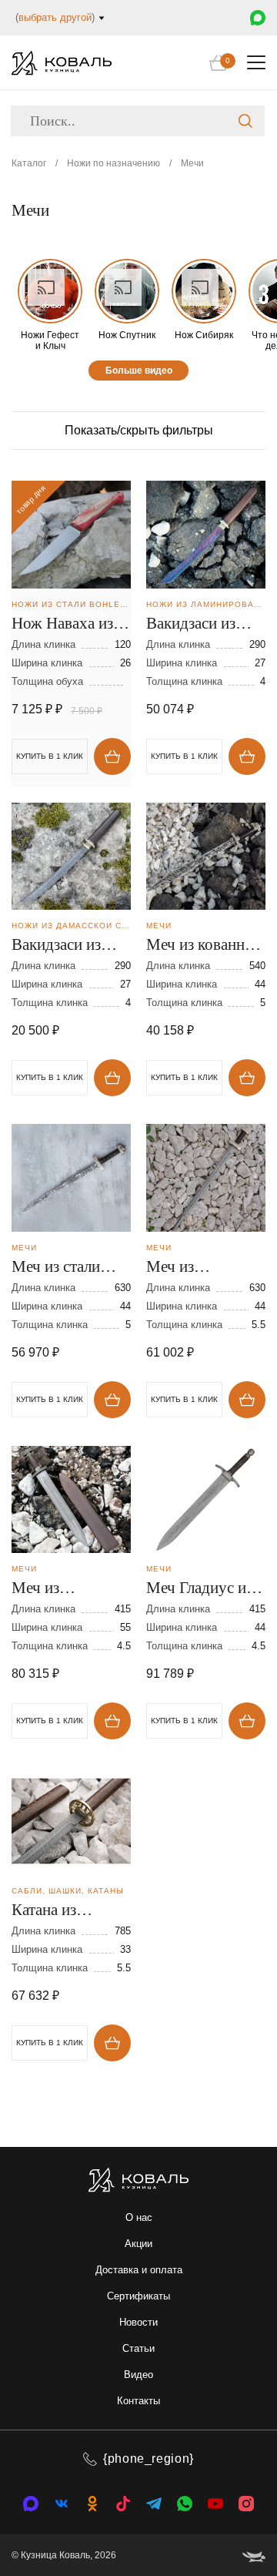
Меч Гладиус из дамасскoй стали (202, 1589)
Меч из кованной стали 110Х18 (204, 946)
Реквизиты (82, 612)
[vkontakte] (31, 2504)
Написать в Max (258, 18)
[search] (245, 121)
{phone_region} (149, 2459)
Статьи (138, 2348)
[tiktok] (123, 2504)
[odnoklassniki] (92, 2504)
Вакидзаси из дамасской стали (67, 946)
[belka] (254, 2555)
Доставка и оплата (139, 2270)
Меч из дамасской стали (202, 1268)
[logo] (62, 63)
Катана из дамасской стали (67, 1911)
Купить (112, 756)
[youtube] (215, 2504)
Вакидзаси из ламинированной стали (204, 625)
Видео (138, 2375)
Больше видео (139, 371)
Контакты (138, 2401)
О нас (139, 2217)
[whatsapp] (185, 2504)
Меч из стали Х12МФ (56, 1268)
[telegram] (154, 2504)
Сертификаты (138, 2296)
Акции (138, 2244)
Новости (138, 2322)
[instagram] (246, 2504)
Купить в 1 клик (184, 756)
